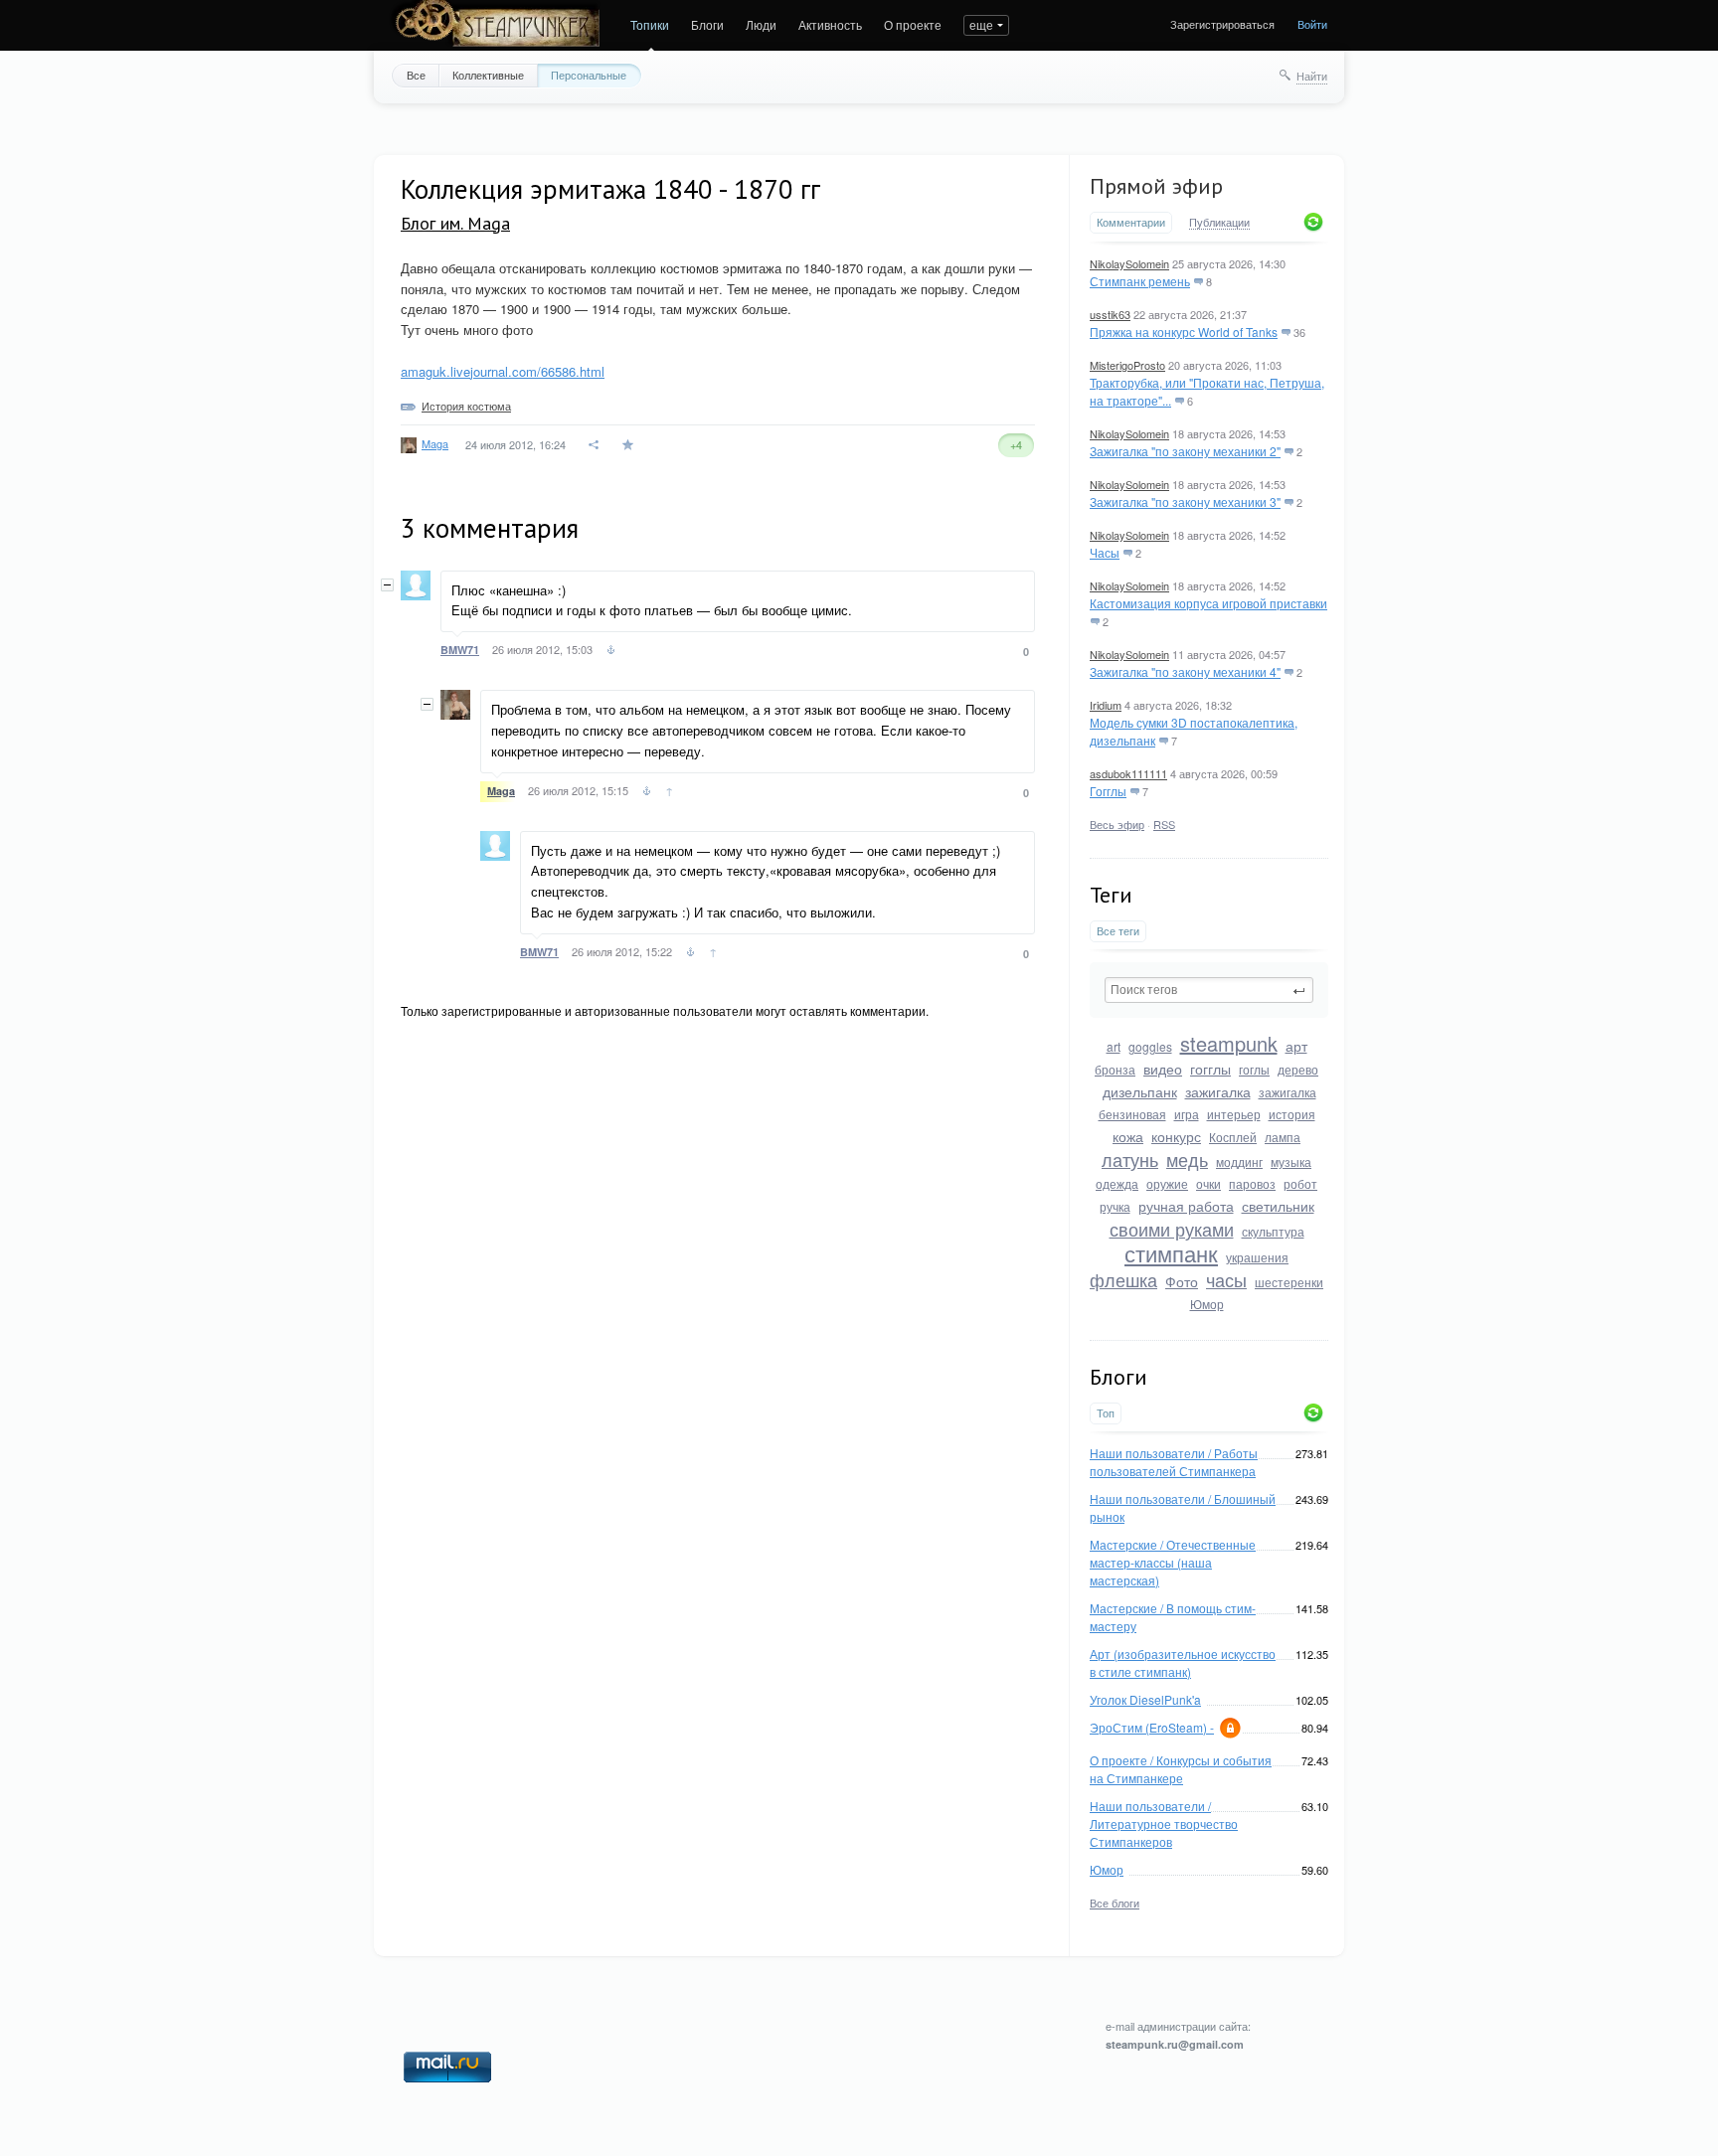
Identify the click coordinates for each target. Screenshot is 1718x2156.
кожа (1128, 1136)
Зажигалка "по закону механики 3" (1185, 501)
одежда (1117, 1183)
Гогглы (1108, 791)
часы (1226, 1279)
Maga (435, 443)
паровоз (1252, 1183)
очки (1208, 1183)
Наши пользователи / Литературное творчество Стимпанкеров (1164, 1824)
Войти (1312, 24)
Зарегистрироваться (1222, 24)
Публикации (1219, 223)
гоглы (1254, 1069)
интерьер (1234, 1114)
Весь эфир (1117, 824)
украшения (1257, 1257)
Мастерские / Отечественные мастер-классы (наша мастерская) (1173, 1562)
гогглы (1210, 1069)
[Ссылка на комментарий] (611, 652)
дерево (1298, 1069)
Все (416, 75)
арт (1296, 1046)
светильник (1278, 1206)
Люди (761, 24)
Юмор (1207, 1304)
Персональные (589, 75)
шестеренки (1289, 1282)
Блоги (707, 24)
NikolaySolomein (1129, 263)
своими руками (1172, 1229)
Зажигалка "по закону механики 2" (1185, 451)
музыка (1291, 1161)
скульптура (1273, 1231)
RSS (1164, 824)
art (1114, 1046)
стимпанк (1171, 1253)
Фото (1182, 1281)
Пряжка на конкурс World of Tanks (1184, 332)
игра (1187, 1114)
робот (1300, 1183)
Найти (1312, 76)
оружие (1167, 1183)
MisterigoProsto (1127, 365)
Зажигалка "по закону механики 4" (1185, 671)
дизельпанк (1140, 1091)
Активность (830, 24)
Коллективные (488, 75)
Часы (1105, 552)
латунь (1130, 1159)
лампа (1283, 1137)
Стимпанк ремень (1140, 281)
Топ (1106, 1413)
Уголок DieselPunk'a (1145, 1699)
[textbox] (1209, 990)
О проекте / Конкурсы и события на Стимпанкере (1181, 1769)
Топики (650, 24)
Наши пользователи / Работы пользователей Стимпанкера (1174, 1462)
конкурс (1176, 1136)
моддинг (1239, 1161)
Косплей (1233, 1137)
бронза (1115, 1069)
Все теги (1118, 931)
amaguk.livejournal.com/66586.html (503, 371)
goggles (1150, 1046)
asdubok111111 (1128, 773)
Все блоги (1115, 1903)
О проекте (913, 24)
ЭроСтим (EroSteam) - (1152, 1727)
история (1292, 1114)
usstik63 (1110, 314)
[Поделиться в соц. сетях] (595, 445)
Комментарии (1131, 222)
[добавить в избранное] (630, 445)
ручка (1115, 1206)
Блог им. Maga (455, 223)
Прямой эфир (1156, 186)
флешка (1123, 1279)
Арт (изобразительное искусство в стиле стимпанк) (1183, 1662)
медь (1187, 1159)
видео (1163, 1069)
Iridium (1106, 705)
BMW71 (460, 650)
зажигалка (1218, 1091)
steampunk (1229, 1043)
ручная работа (1186, 1206)
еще (981, 24)
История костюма (466, 406)
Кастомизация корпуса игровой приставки (1208, 603)
